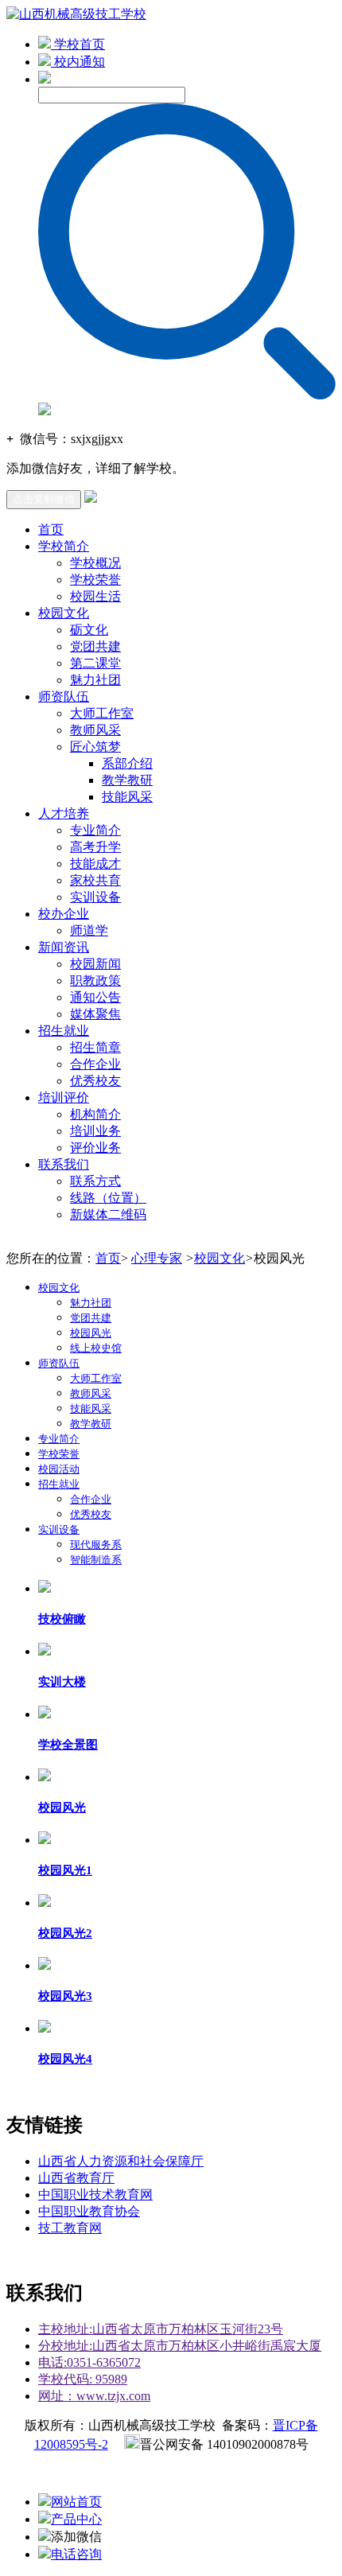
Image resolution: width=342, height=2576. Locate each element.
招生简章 (95, 1047)
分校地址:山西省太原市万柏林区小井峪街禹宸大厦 (180, 2346)
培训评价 (64, 1097)
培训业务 (95, 1131)
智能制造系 (96, 1560)
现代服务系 (96, 1545)
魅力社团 (95, 680)
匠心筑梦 (95, 747)
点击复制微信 (44, 499)
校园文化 (64, 613)
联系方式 (95, 1181)
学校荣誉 (95, 580)
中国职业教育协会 (89, 2211)
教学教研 (127, 780)
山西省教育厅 (76, 2178)
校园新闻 (95, 964)
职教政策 (95, 981)
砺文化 (89, 630)
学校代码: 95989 (83, 2379)
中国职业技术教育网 (95, 2195)
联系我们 (64, 1164)
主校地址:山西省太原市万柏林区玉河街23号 (161, 2329)
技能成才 (95, 864)
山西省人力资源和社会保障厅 (121, 2161)
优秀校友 (95, 1081)
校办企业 (64, 914)
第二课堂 (95, 663)
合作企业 (95, 1064)
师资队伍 (64, 697)
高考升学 (95, 847)
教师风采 (95, 730)
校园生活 (95, 596)
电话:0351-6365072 (89, 2362)
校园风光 (91, 1333)
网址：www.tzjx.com (94, 2396)
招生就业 (64, 1031)
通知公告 (95, 997)
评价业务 (95, 1148)
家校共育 (95, 880)
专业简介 (95, 830)
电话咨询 (76, 2554)
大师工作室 (102, 713)
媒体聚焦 (95, 1014)
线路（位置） (108, 1198)
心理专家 (157, 1258)
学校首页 (78, 44)
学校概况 (95, 563)
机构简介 (95, 1114)
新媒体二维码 (108, 1214)
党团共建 (95, 646)
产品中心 (76, 2519)
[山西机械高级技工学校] (76, 14)
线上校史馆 (96, 1348)
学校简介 (64, 546)
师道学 (89, 930)
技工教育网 (70, 2228)
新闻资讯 (64, 947)
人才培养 (64, 813)
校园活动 (59, 1469)
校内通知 (78, 62)
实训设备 (95, 897)
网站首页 (76, 2502)
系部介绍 (127, 763)
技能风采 (127, 797)
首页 (51, 529)
